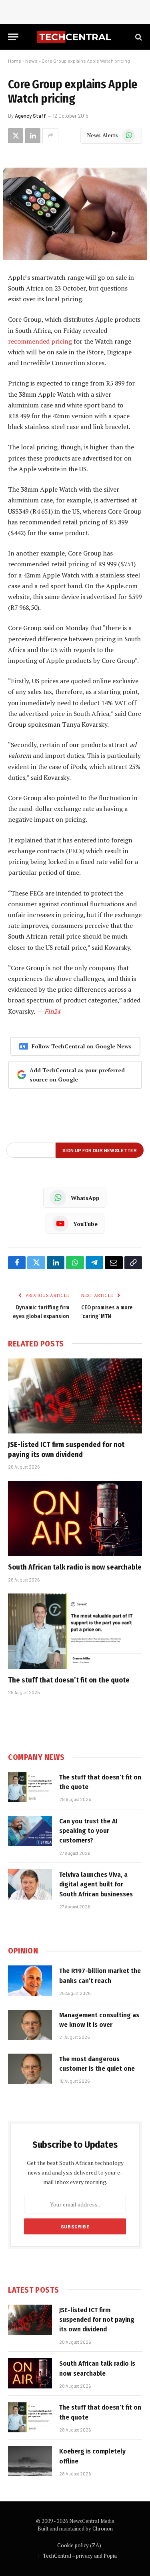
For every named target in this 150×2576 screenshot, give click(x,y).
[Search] (138, 37)
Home (15, 61)
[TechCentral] (75, 37)
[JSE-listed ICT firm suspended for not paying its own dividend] (75, 1396)
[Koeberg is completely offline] (30, 2461)
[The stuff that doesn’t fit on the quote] (75, 1631)
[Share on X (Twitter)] (16, 136)
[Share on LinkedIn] (33, 136)
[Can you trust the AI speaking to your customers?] (30, 1831)
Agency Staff (30, 116)
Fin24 (52, 1011)
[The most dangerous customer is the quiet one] (30, 2069)
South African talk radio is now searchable (75, 1567)
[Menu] (13, 37)
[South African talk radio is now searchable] (75, 1518)
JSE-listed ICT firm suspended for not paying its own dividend (97, 2320)
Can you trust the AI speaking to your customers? (88, 1831)
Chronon (103, 2529)
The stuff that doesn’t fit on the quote (69, 1680)
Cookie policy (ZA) (79, 2545)
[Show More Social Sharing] (50, 136)
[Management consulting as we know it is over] (30, 2025)
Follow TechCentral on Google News (82, 1046)
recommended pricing (40, 341)
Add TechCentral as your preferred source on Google (77, 1075)
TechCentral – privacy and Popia (80, 2556)
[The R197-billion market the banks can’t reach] (30, 1981)
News (31, 61)
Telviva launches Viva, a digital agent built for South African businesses (96, 1884)
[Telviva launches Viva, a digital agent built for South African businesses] (30, 1884)
